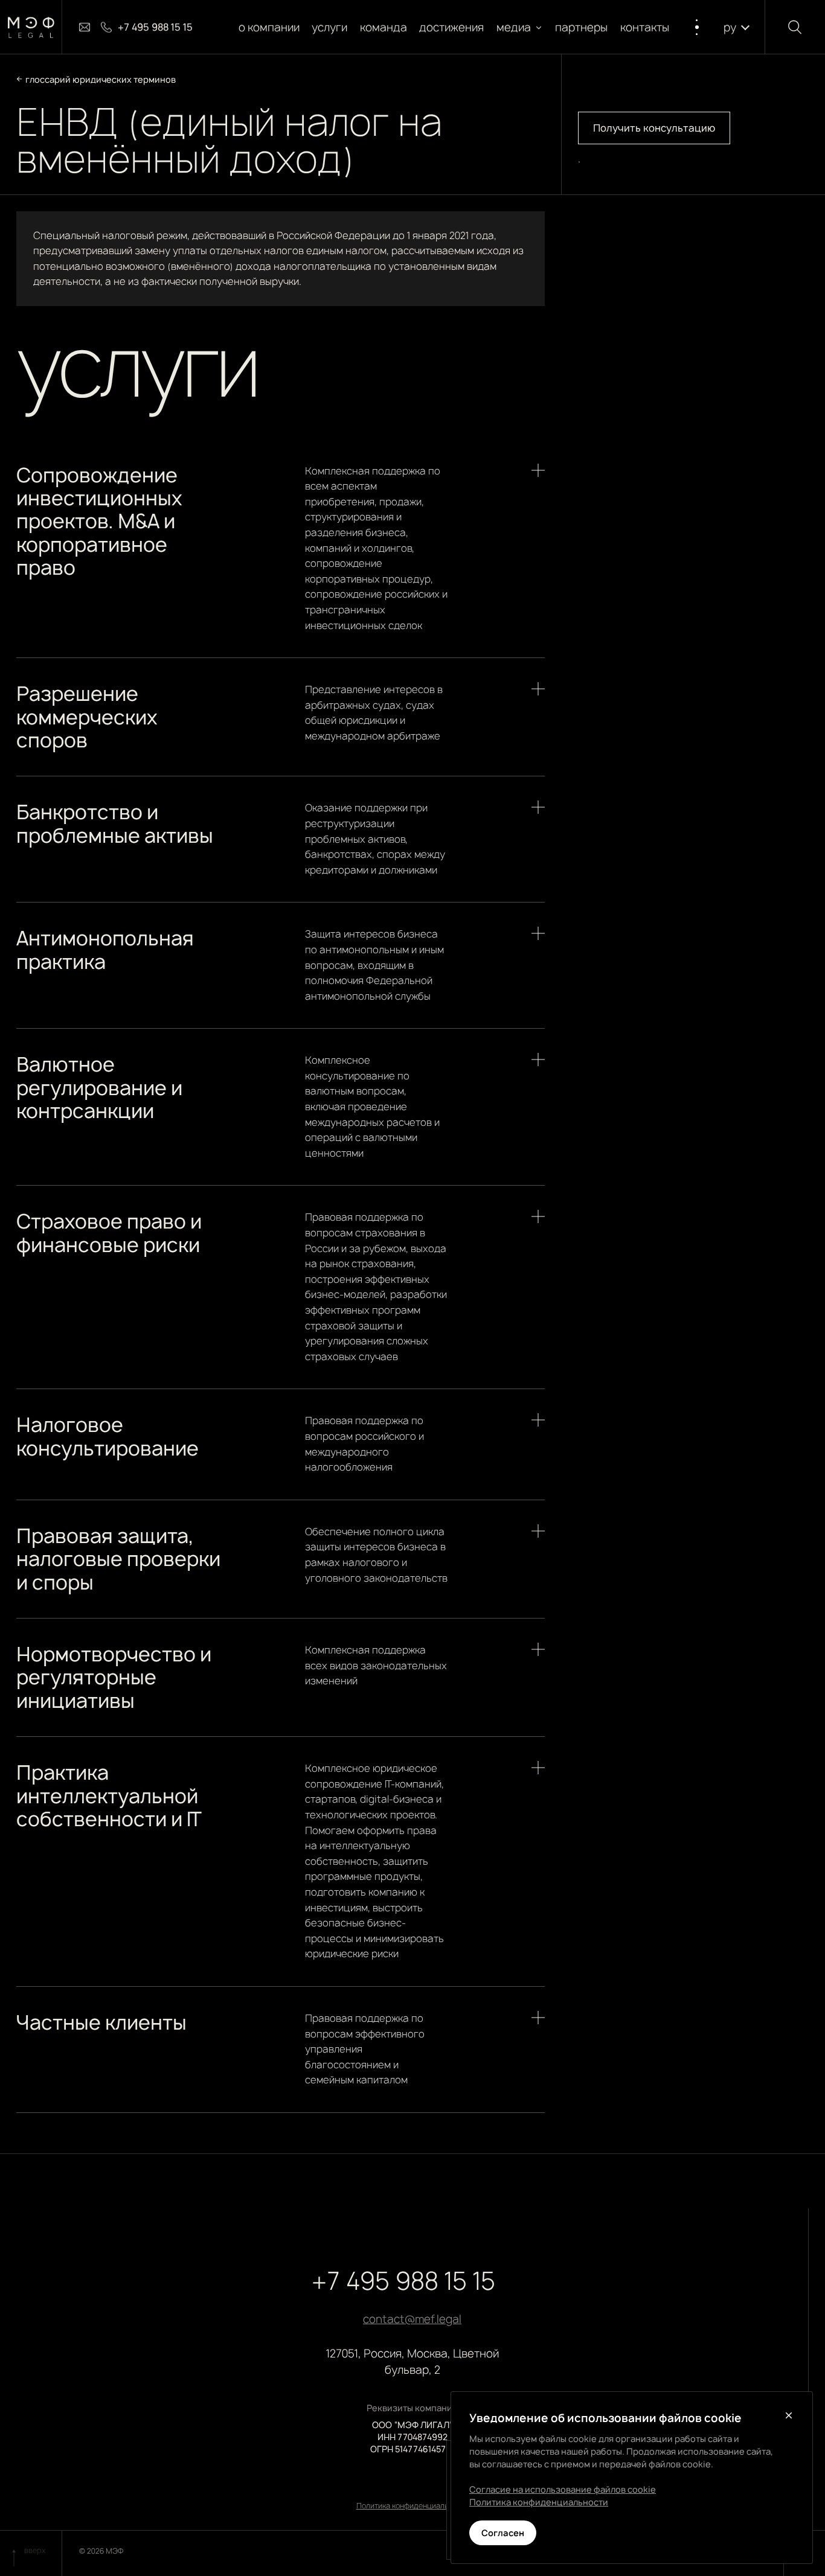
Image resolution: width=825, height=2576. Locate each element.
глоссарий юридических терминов (101, 79)
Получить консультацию (654, 128)
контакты (645, 27)
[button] (520, 27)
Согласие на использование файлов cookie (563, 2489)
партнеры (582, 27)
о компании (269, 27)
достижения (452, 27)
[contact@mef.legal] (85, 27)
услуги (330, 27)
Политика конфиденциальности (412, 2506)
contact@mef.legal (412, 2319)
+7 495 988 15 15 (403, 2281)
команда (384, 27)
